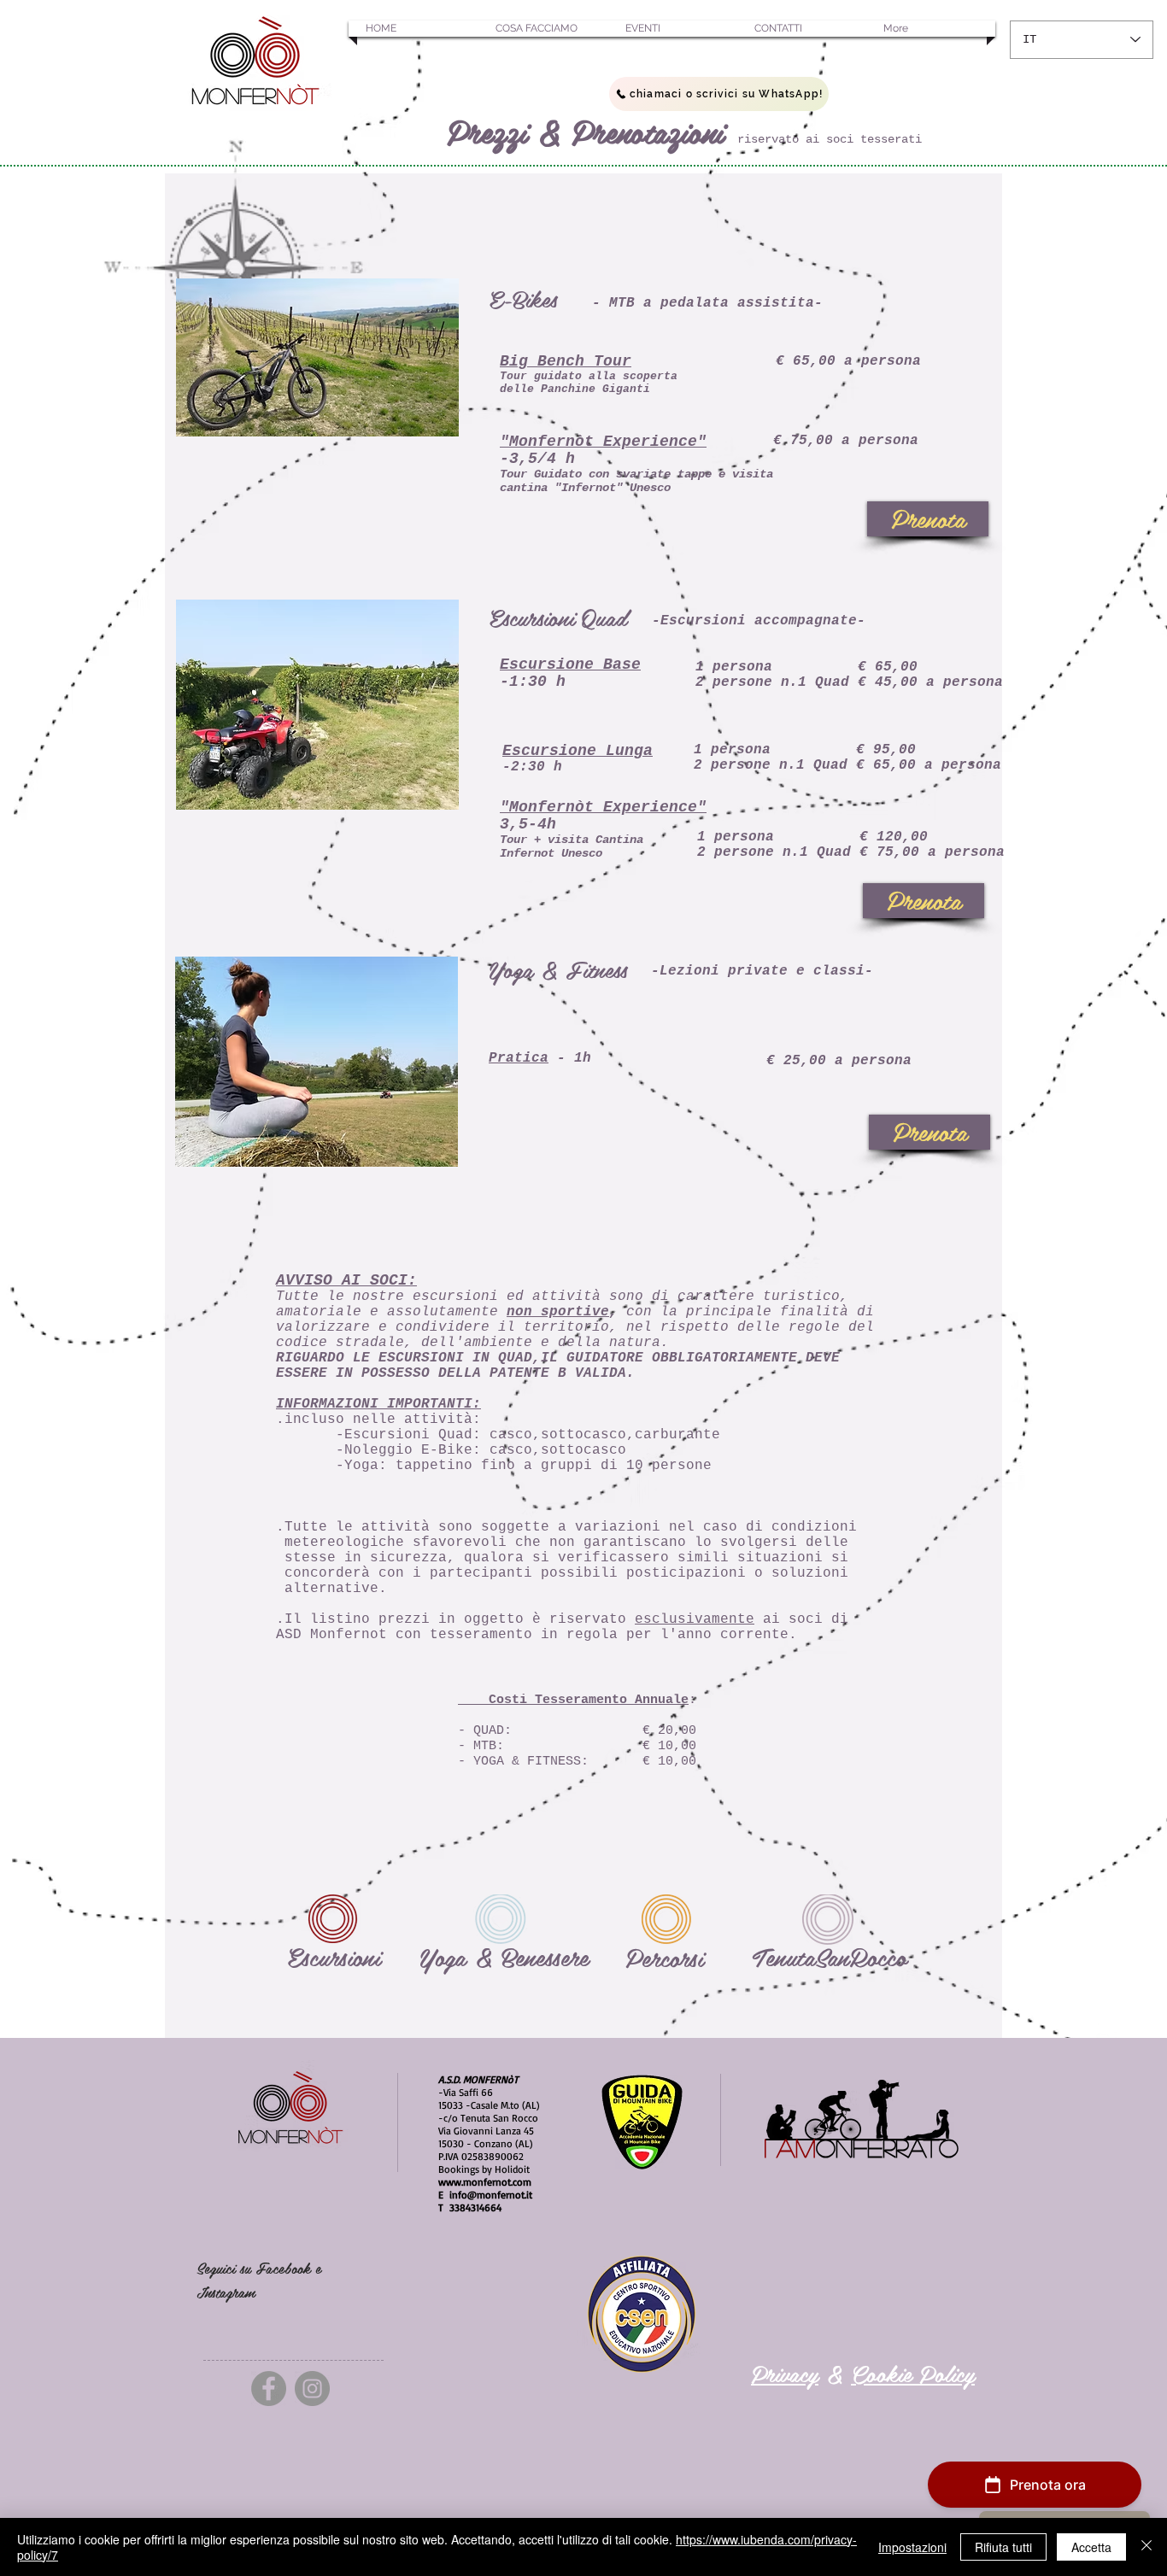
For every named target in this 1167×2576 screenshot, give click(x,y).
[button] (413, 29)
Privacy (785, 2373)
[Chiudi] (1146, 2547)
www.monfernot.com (485, 2182)
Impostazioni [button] (912, 2547)
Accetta (1091, 2547)
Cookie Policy (913, 2373)
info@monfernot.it (491, 2195)
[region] (334, 1914)
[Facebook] (269, 2389)
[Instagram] (312, 2389)
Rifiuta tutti (1003, 2547)
